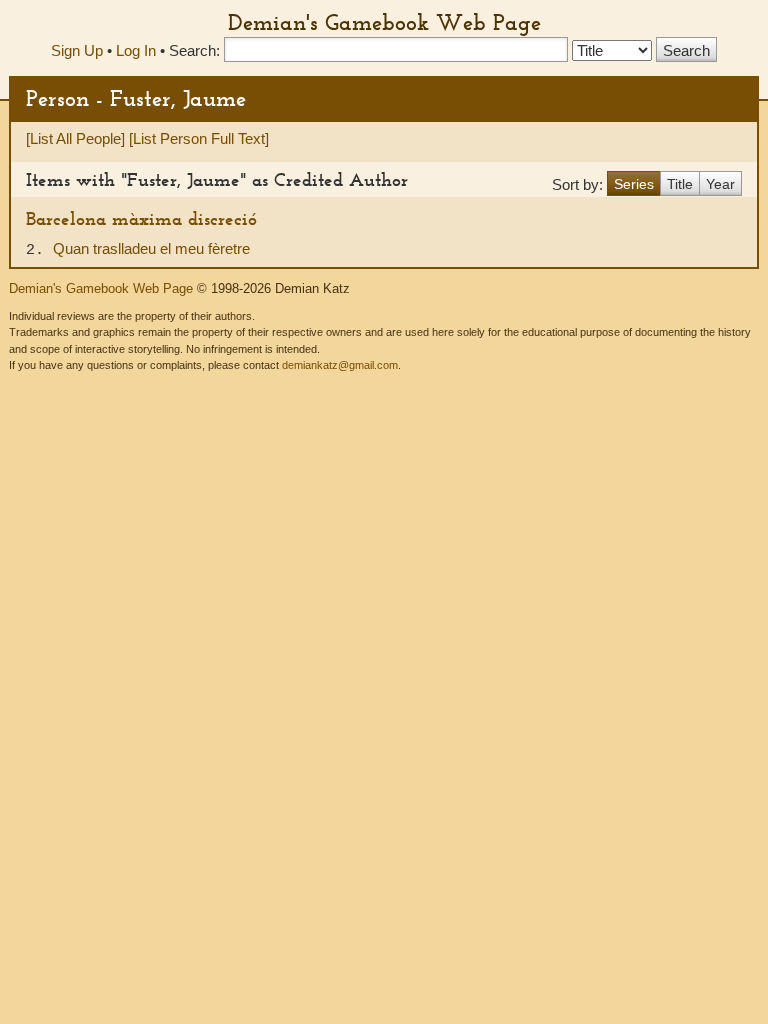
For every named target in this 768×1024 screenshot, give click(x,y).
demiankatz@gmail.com (340, 365)
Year (720, 184)
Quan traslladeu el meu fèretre (151, 248)
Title (680, 184)
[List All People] (75, 138)
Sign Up (77, 50)
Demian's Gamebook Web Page (384, 22)
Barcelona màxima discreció (141, 218)
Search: (194, 50)
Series (634, 184)
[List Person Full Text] (199, 138)
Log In (136, 50)
